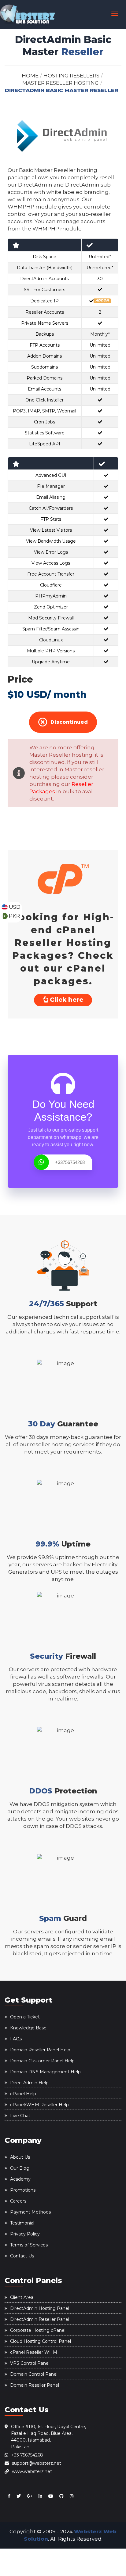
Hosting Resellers (71, 76)
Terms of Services (29, 2245)
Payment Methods (30, 2212)
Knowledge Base (28, 2028)
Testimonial (22, 2223)
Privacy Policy (25, 2234)
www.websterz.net (32, 2471)
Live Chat (20, 2116)
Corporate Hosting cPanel (38, 2330)
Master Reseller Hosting (61, 83)
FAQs (16, 2039)
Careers (18, 2201)
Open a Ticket (25, 2017)
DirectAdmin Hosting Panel (40, 2308)
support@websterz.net (37, 2463)
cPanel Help (23, 2094)
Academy (20, 2179)
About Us (20, 2157)
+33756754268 (70, 1162)
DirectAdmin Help (29, 2083)
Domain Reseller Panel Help (40, 2050)
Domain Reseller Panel (35, 2385)
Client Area (22, 2297)
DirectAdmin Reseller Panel (40, 2319)
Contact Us (22, 2256)
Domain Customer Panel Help (42, 2061)
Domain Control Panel (34, 2374)
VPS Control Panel (30, 2363)
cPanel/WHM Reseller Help (39, 2105)
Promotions (23, 2190)
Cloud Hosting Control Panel (41, 2341)
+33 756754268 (27, 2455)
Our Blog (20, 2168)
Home (30, 76)
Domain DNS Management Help (45, 2072)
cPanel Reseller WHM (34, 2352)
